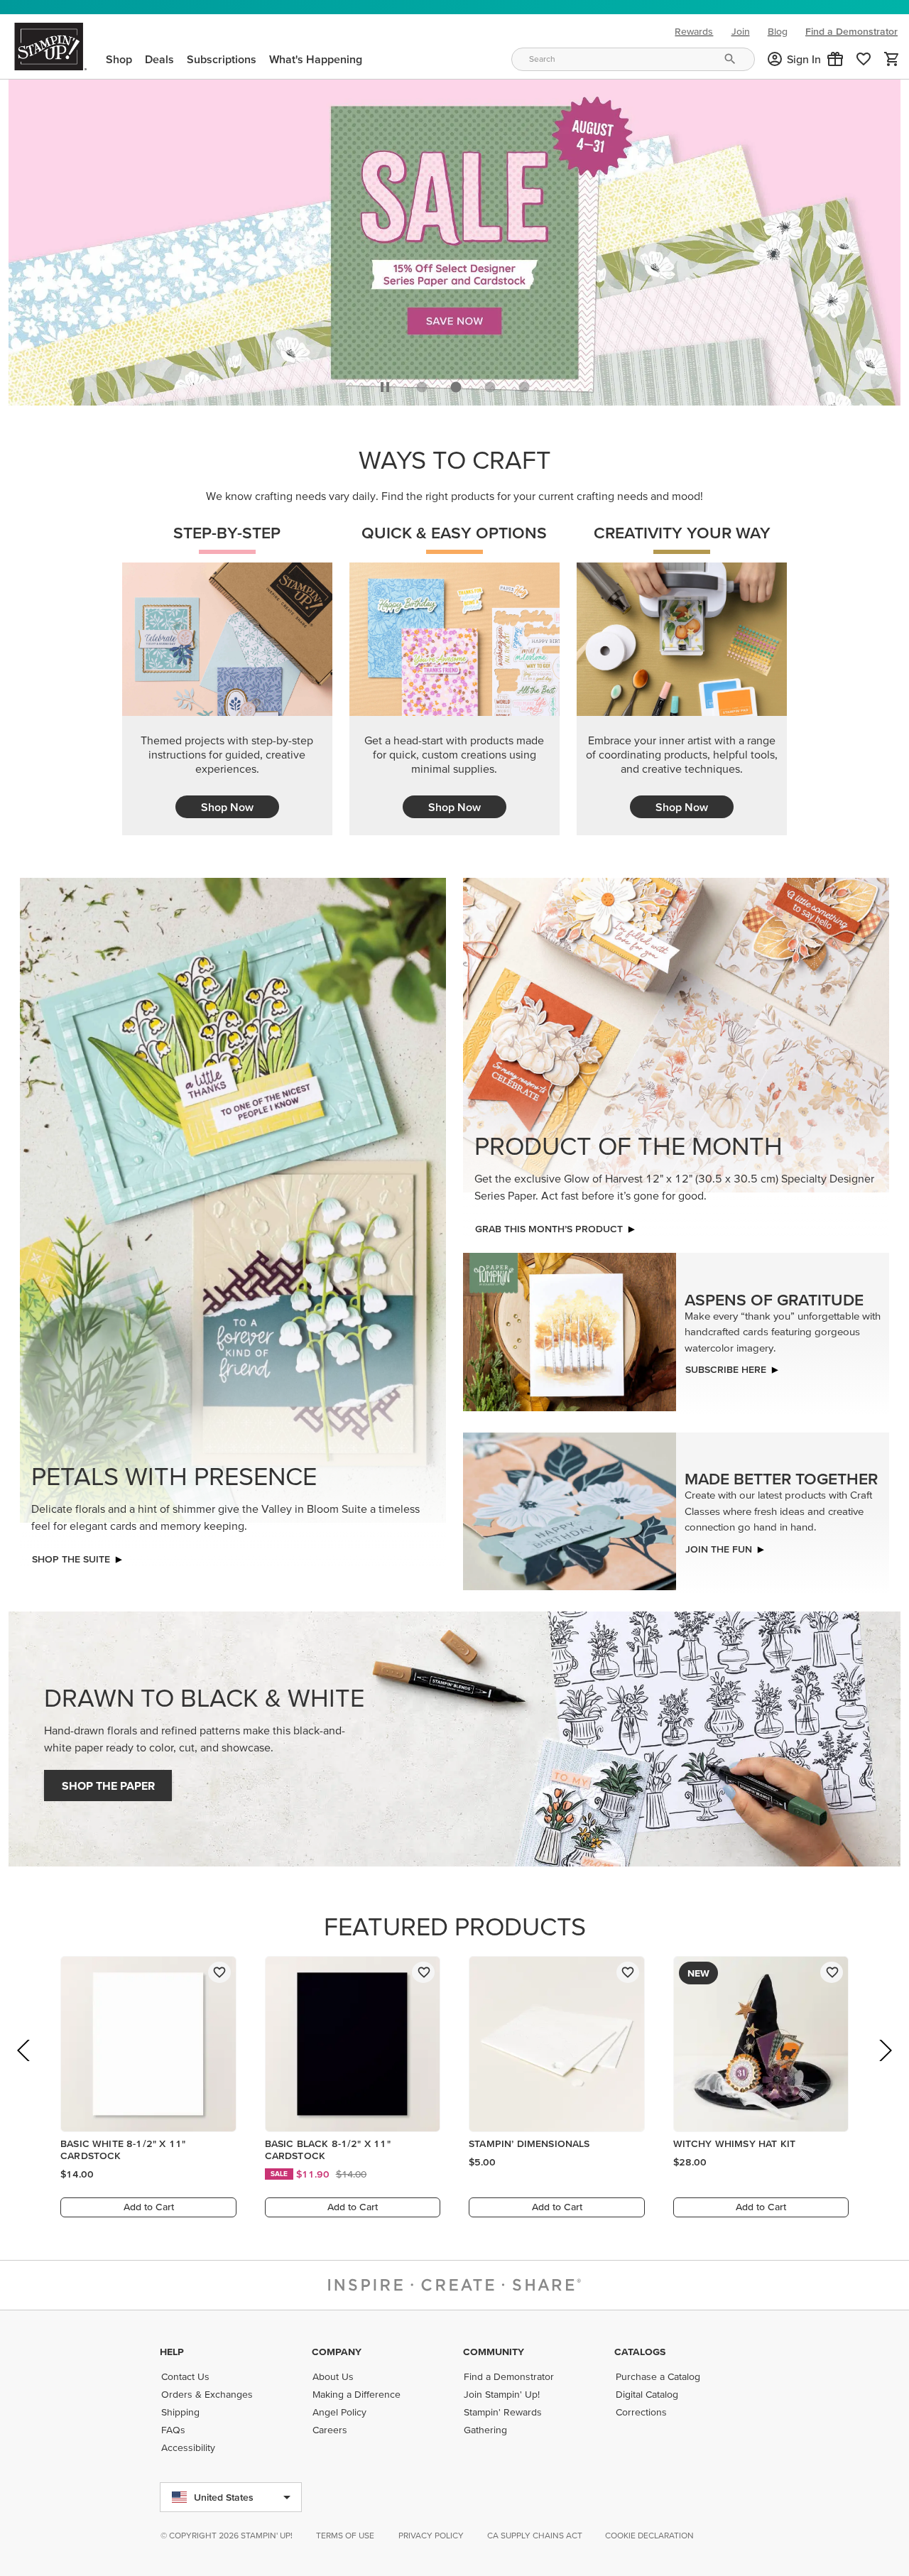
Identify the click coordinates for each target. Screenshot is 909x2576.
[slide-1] (456, 387)
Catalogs (640, 2352)
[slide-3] (524, 387)
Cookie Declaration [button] (649, 2535)
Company (337, 2352)
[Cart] (892, 59)
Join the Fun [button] (719, 1549)
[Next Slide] (884, 2070)
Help (172, 2352)
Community (494, 2352)
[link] (864, 59)
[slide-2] (490, 387)
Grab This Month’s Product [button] (549, 1229)
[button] (835, 59)
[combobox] (633, 59)
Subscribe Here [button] (726, 1369)
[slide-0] (422, 387)
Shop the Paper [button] (108, 1786)
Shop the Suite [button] (71, 1559)
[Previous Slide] (25, 2070)
